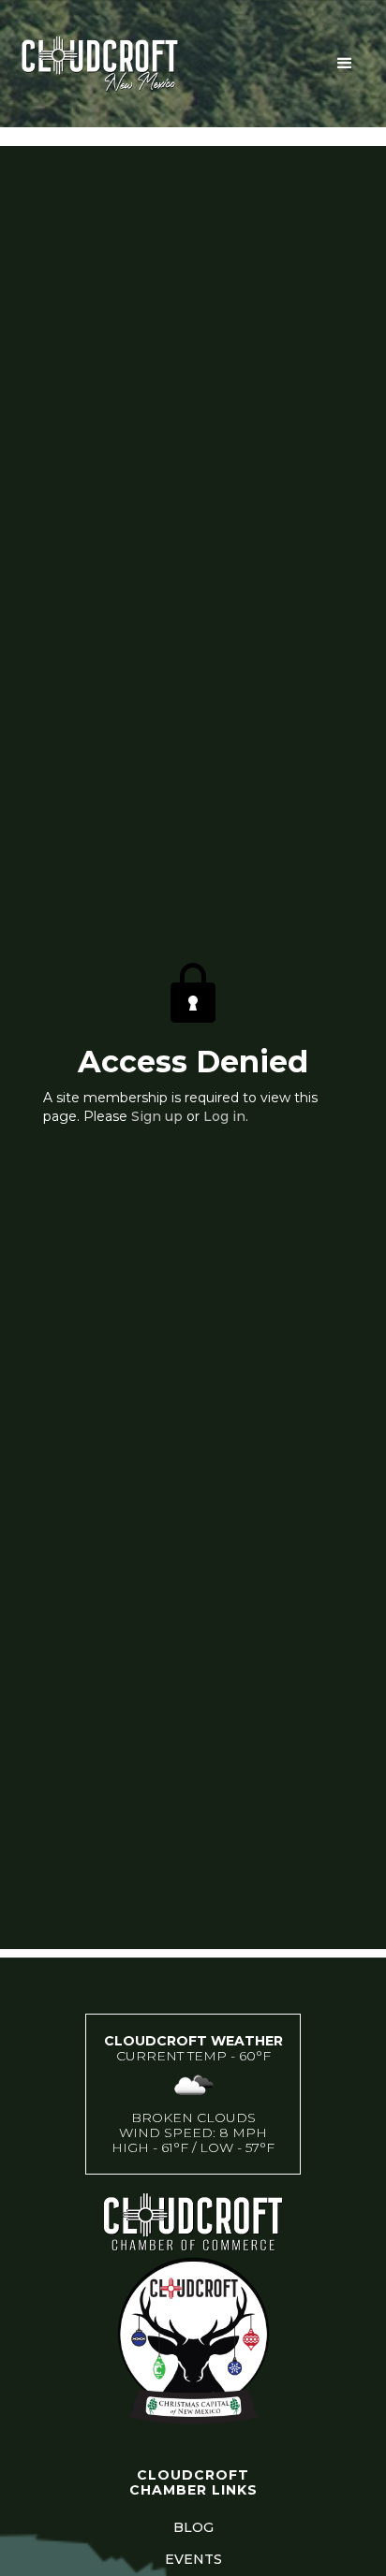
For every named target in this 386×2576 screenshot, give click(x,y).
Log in (224, 1116)
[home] (158, 64)
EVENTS (193, 2559)
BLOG (193, 2527)
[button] (345, 64)
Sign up (157, 1116)
